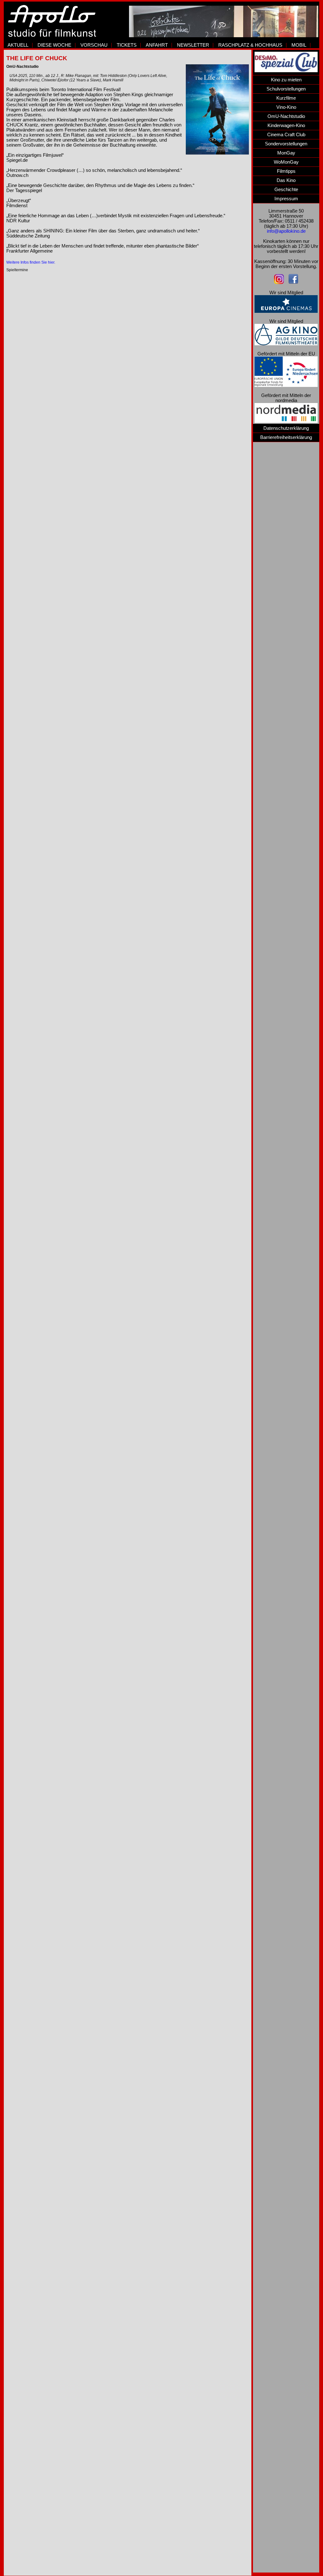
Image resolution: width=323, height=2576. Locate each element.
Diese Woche (54, 45)
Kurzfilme (286, 98)
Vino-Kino (286, 107)
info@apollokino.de (286, 231)
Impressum (286, 199)
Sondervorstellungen (286, 144)
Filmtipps (286, 171)
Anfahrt (157, 45)
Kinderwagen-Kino (286, 126)
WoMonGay (286, 162)
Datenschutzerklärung (286, 428)
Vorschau (94, 45)
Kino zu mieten (286, 80)
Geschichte (286, 190)
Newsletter (193, 45)
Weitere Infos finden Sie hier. (31, 262)
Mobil (299, 45)
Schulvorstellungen (286, 89)
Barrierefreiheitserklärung (286, 437)
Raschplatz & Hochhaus (250, 45)
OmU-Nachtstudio (286, 116)
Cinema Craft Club (286, 135)
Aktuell (18, 45)
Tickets (127, 45)
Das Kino (286, 180)
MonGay (286, 153)
